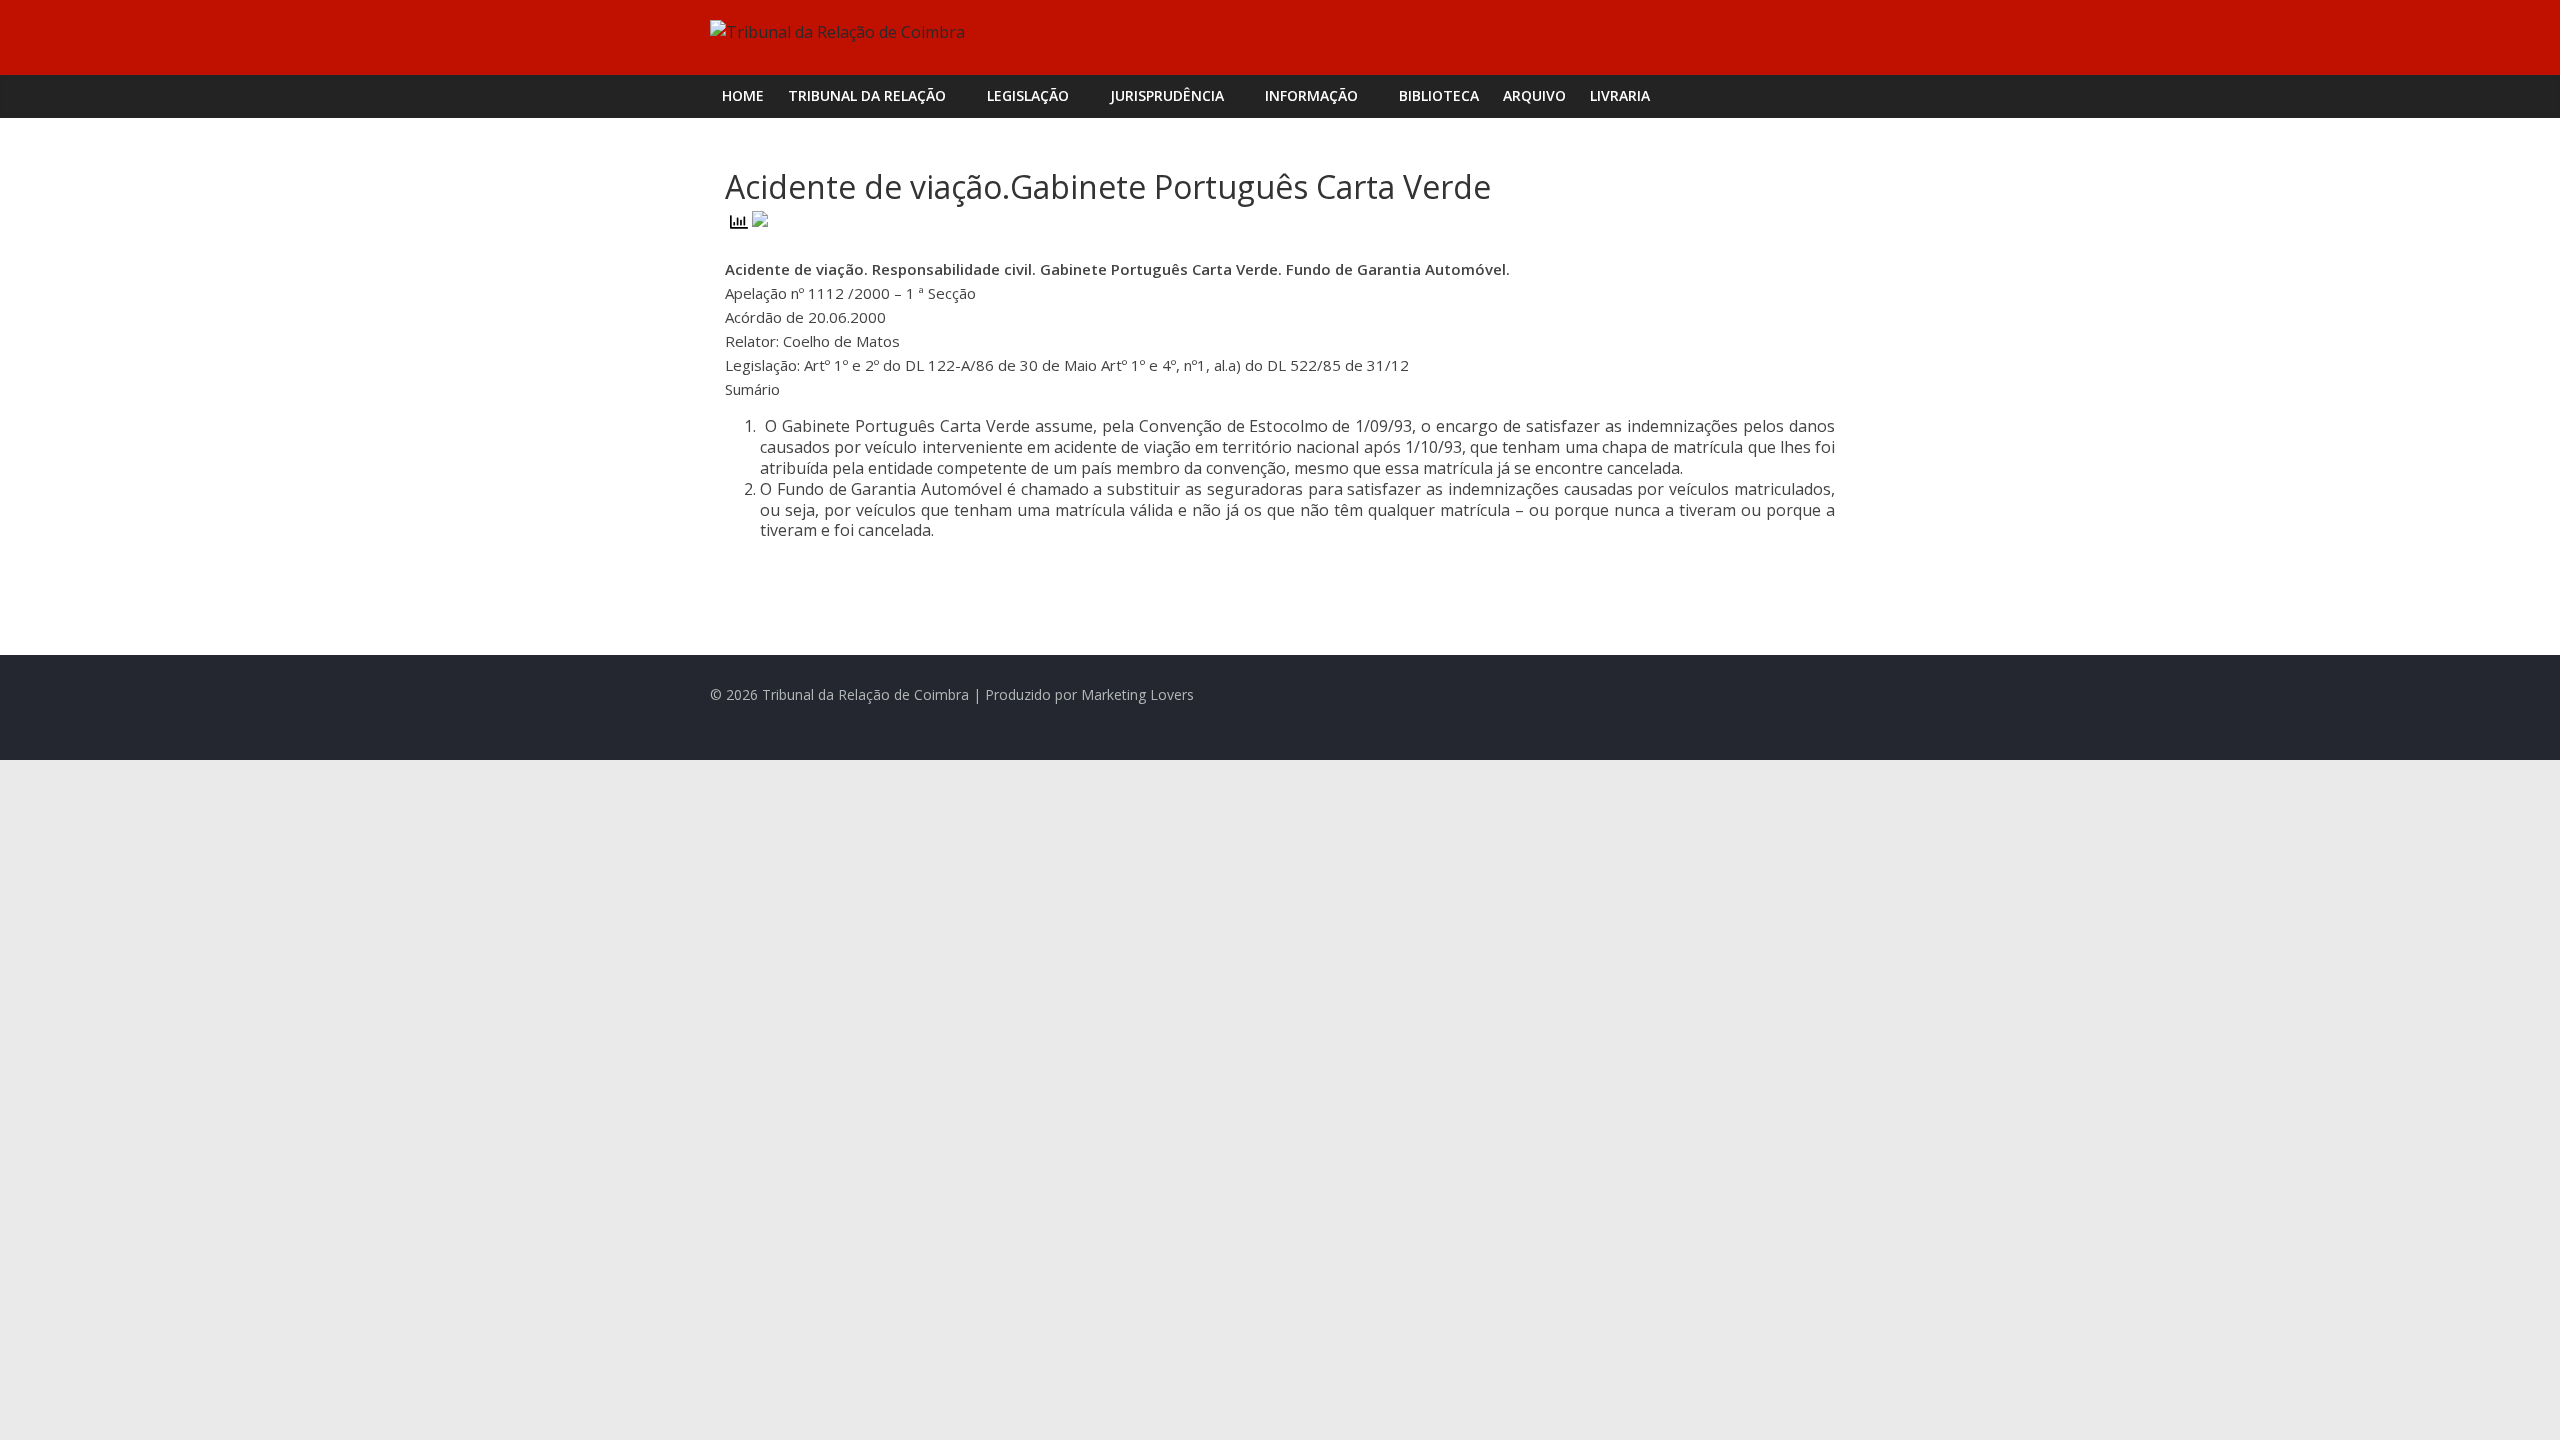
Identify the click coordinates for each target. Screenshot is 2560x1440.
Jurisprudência (1167, 95)
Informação (1311, 95)
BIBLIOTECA (1439, 95)
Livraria (1620, 95)
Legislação (1028, 95)
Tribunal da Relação (867, 95)
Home (743, 95)
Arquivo (1534, 95)
